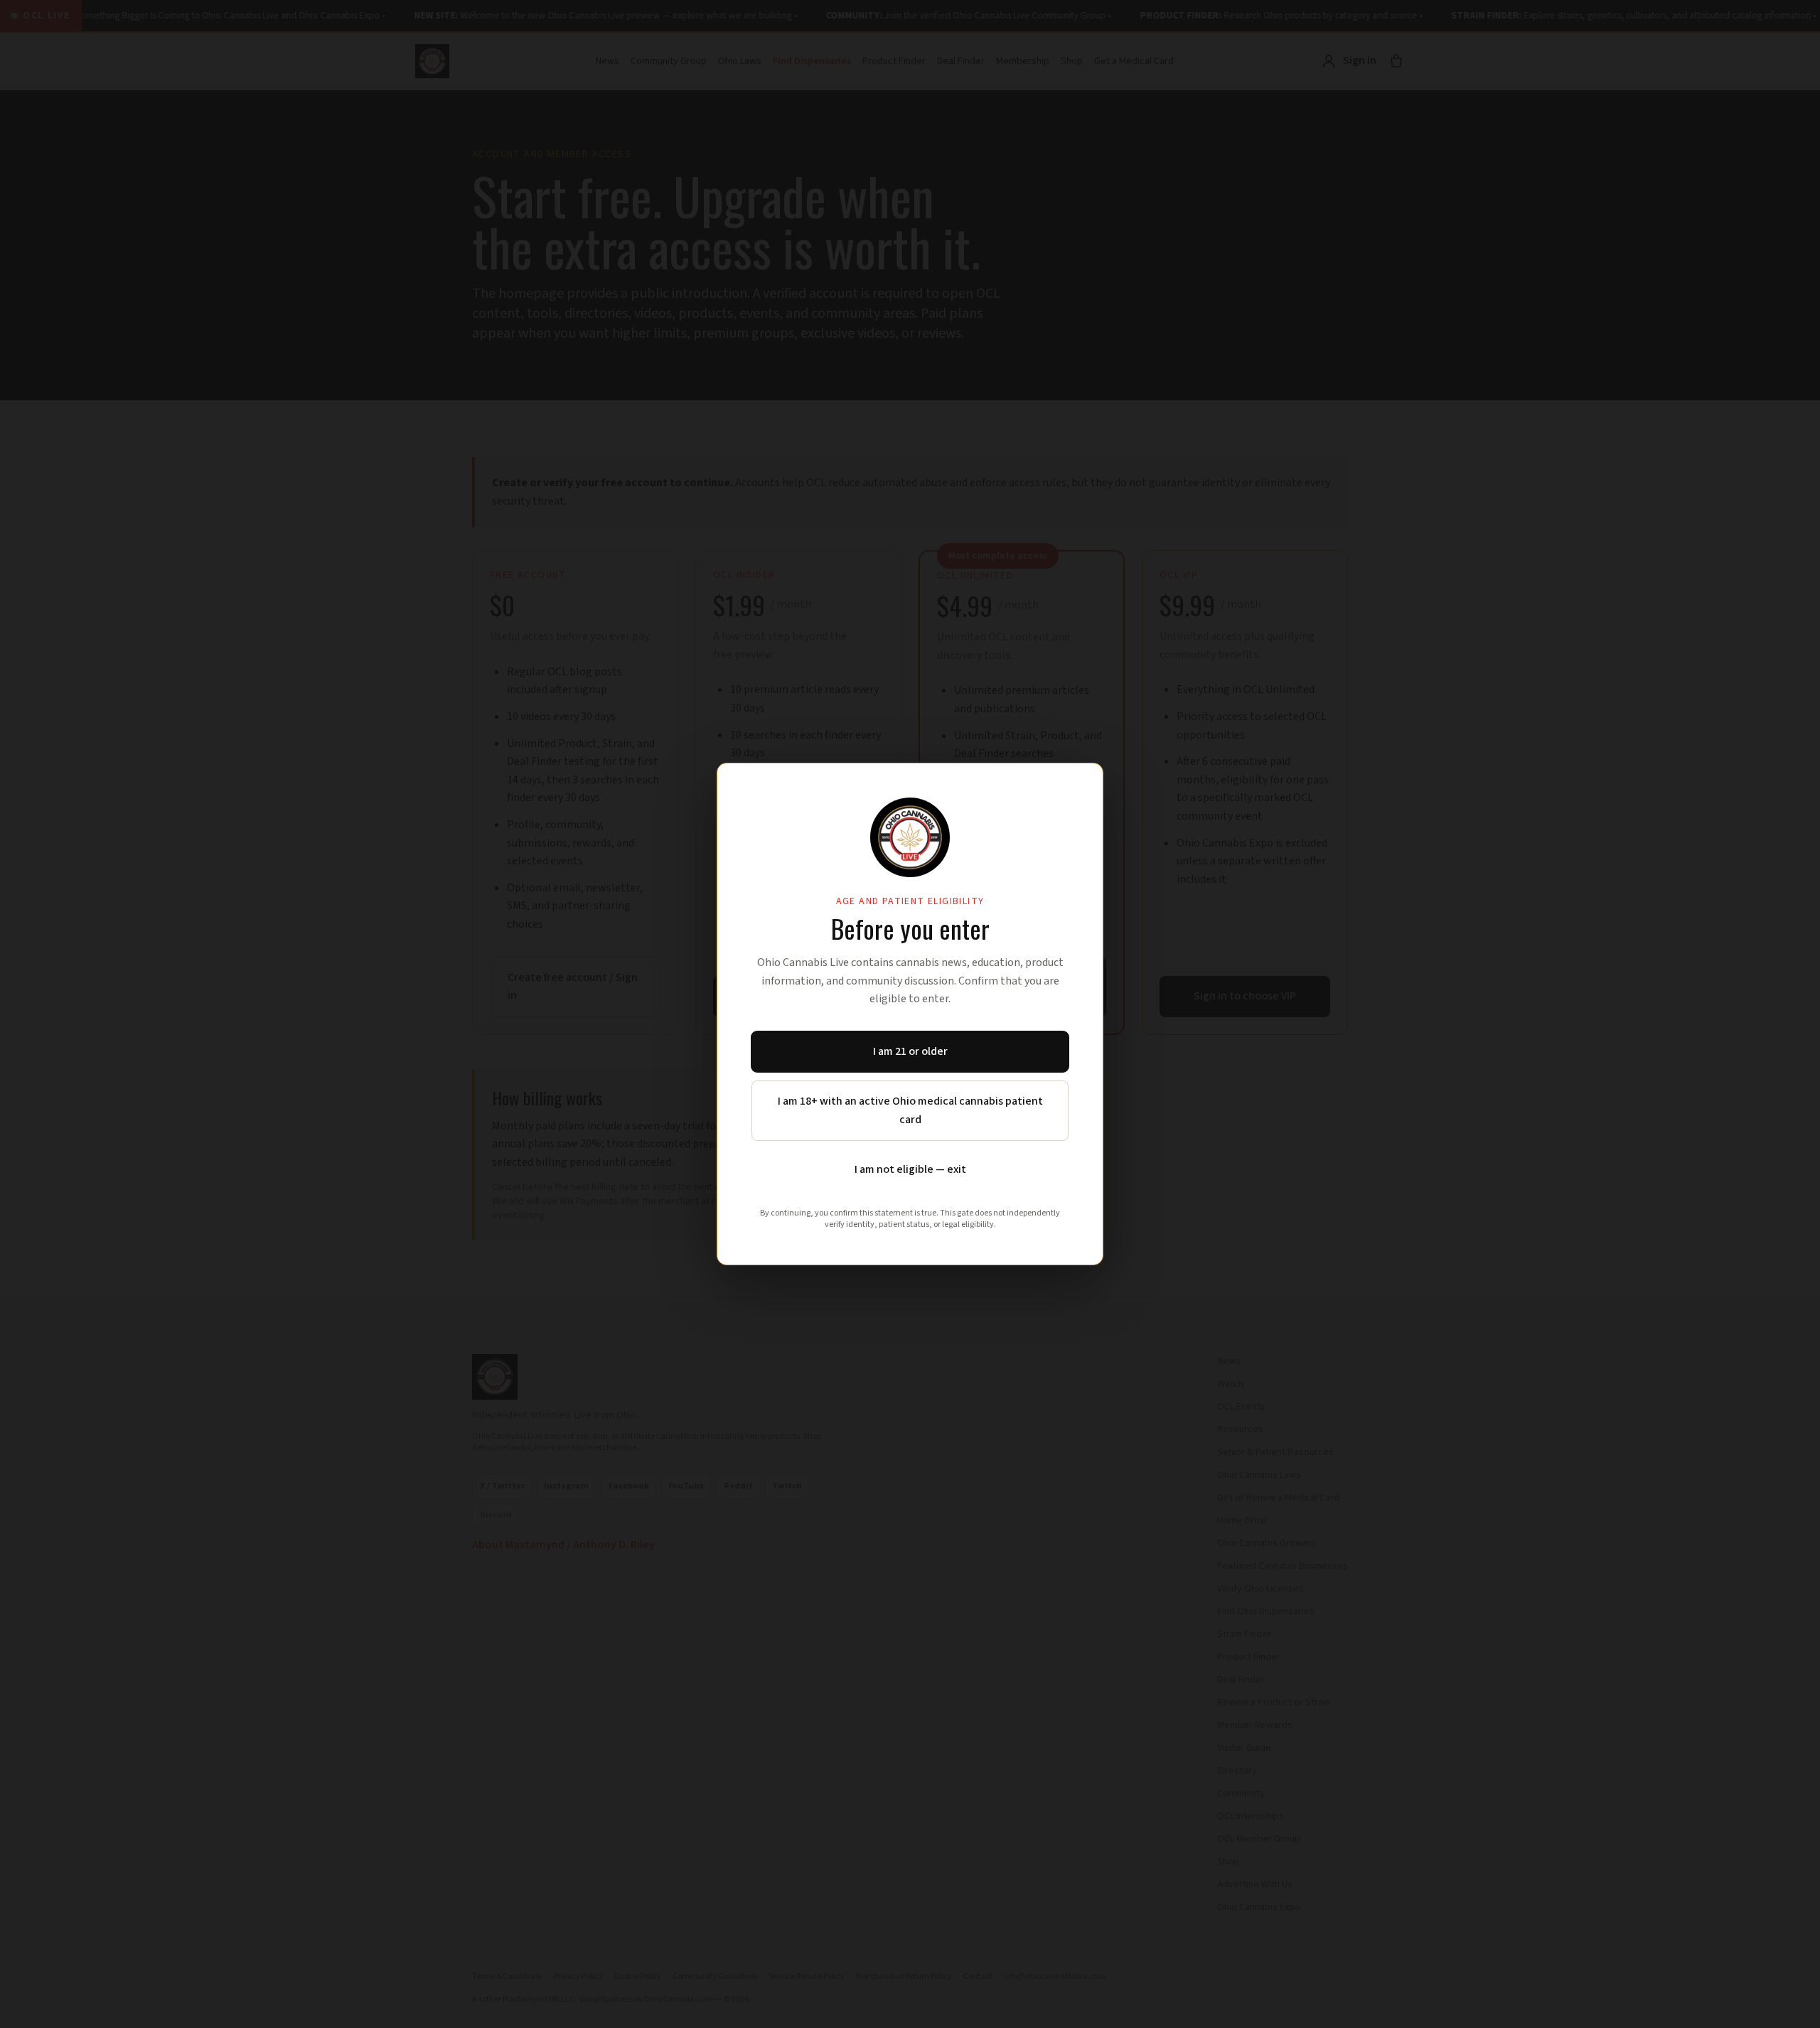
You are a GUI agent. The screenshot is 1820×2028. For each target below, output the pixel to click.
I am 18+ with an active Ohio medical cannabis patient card (910, 1110)
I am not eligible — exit (910, 1169)
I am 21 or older (910, 1051)
